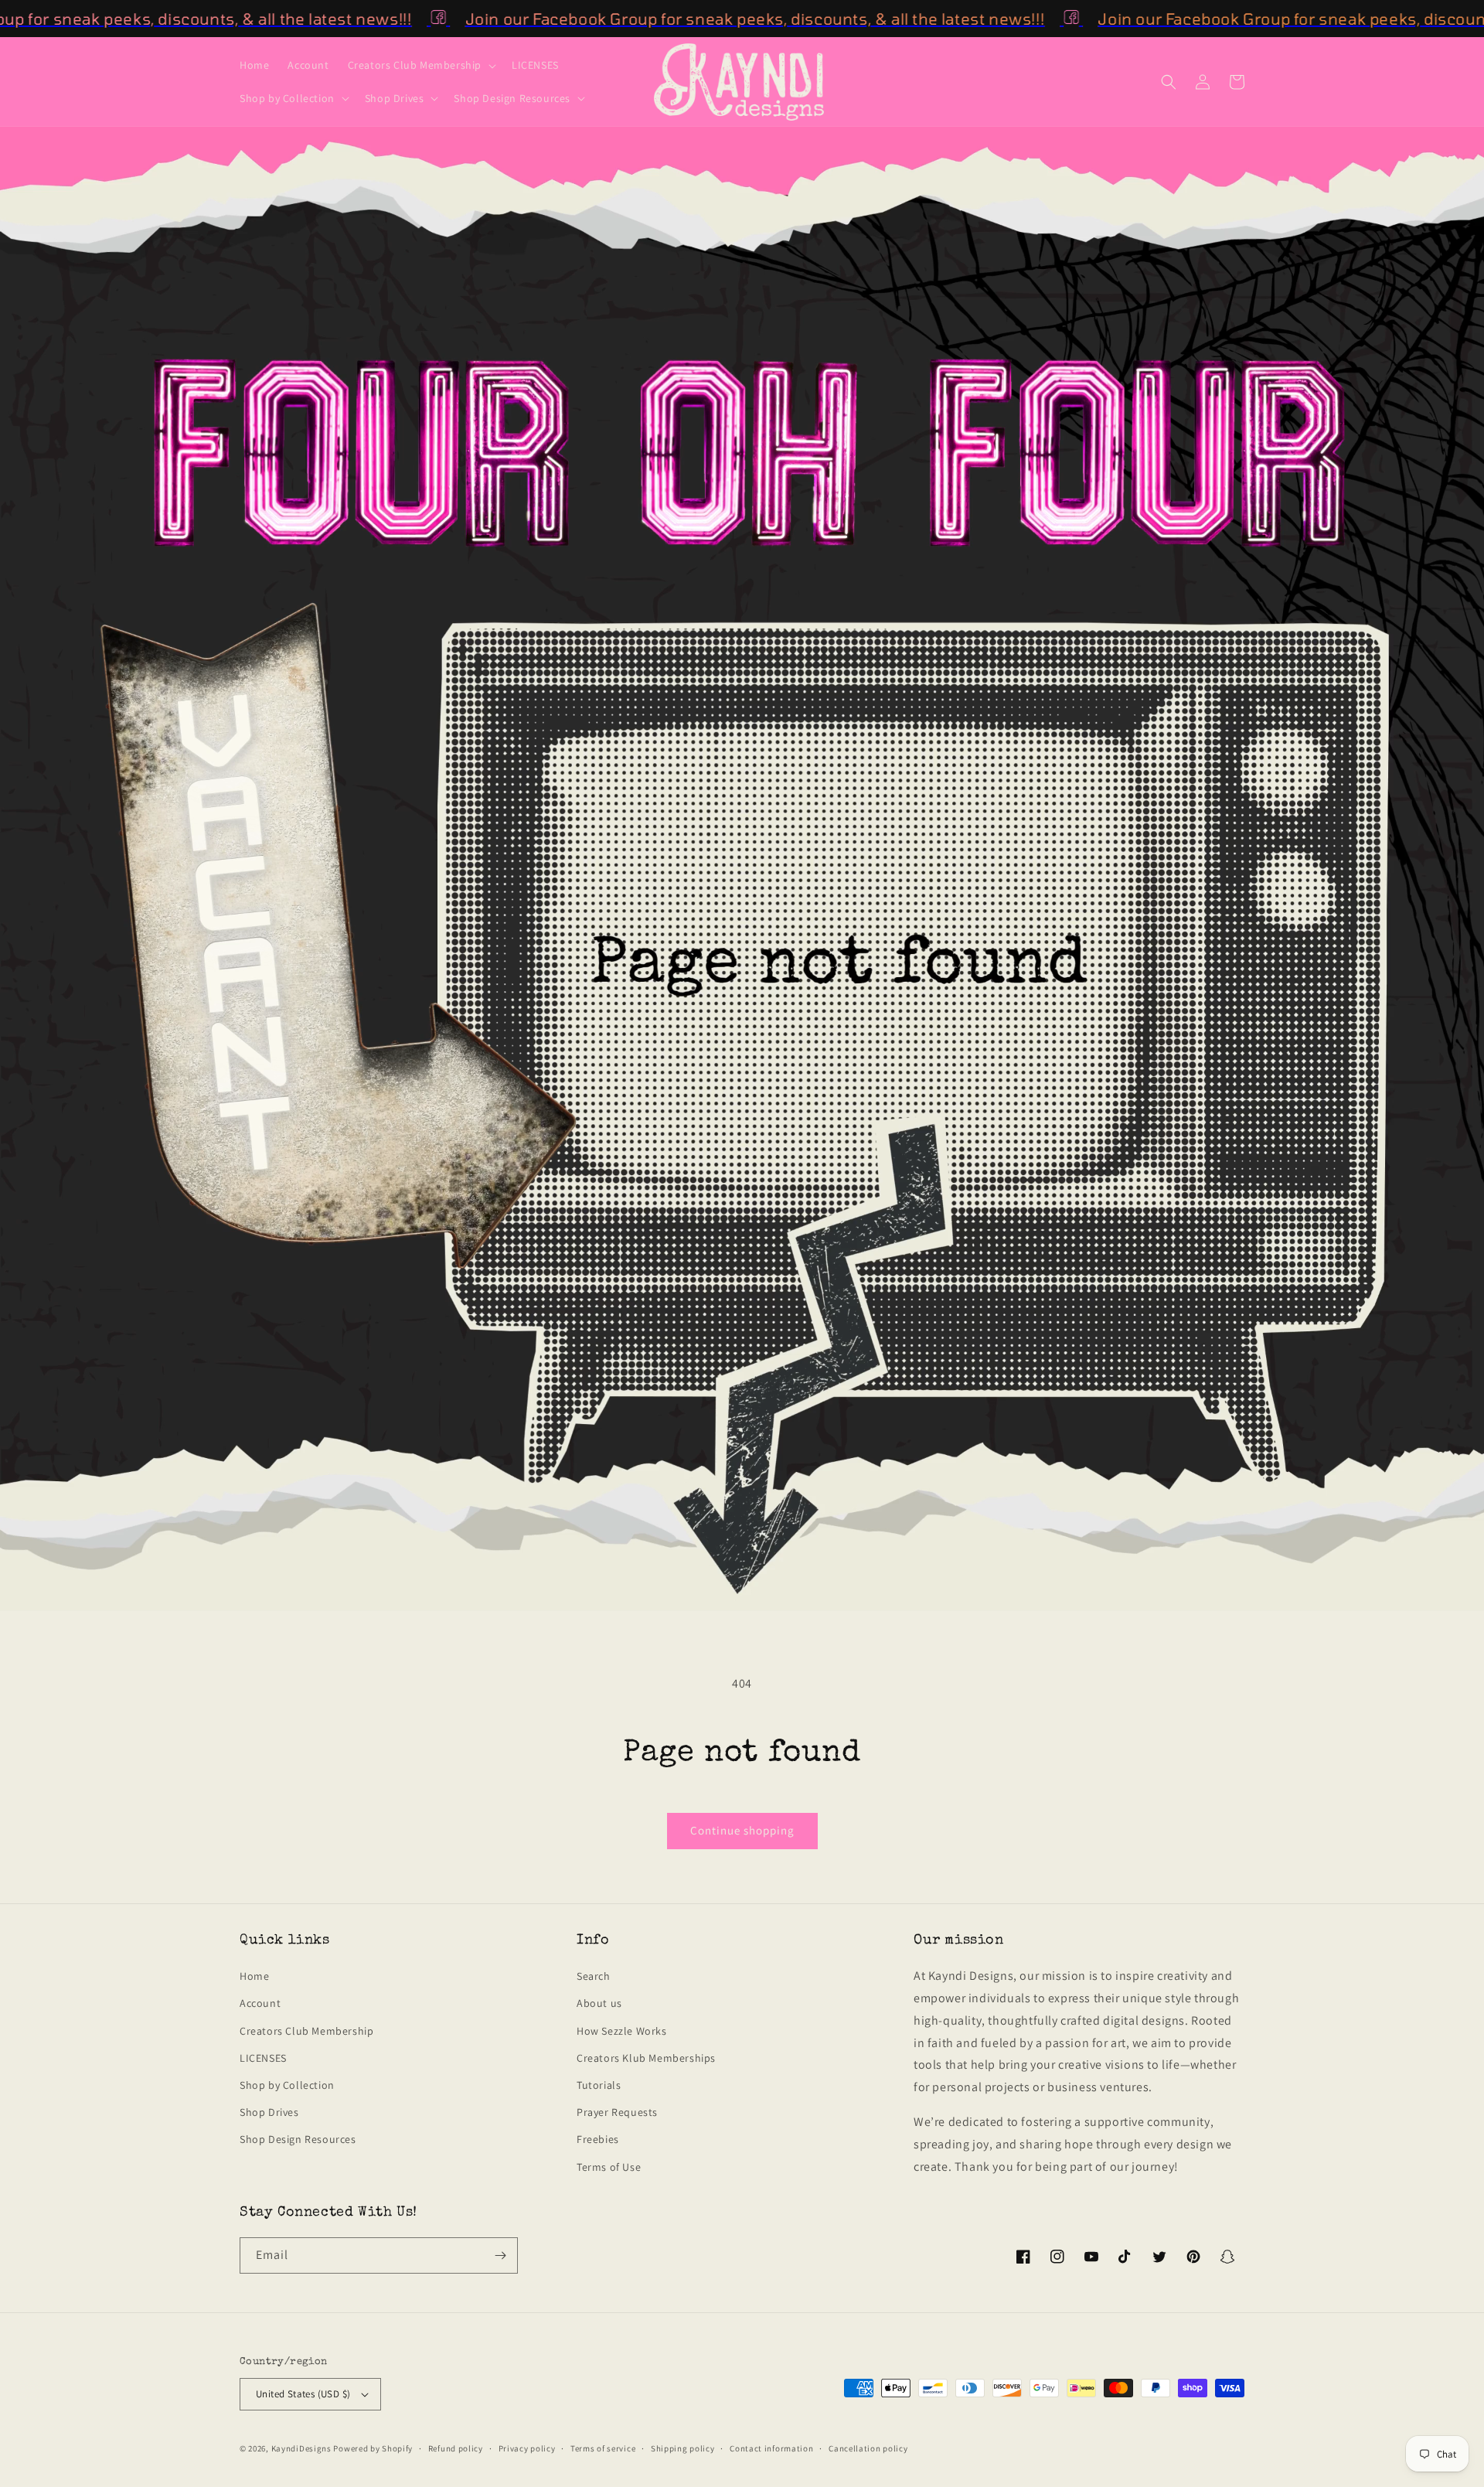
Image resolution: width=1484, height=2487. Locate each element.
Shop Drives (269, 2112)
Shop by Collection (287, 2085)
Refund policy (456, 2448)
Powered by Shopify (373, 2448)
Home (254, 1976)
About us (599, 2003)
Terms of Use (609, 2167)
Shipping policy (683, 2448)
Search (594, 1976)
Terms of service (603, 2448)
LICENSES (263, 2058)
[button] (420, 65)
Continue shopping (742, 1830)
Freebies (598, 2139)
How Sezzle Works (622, 2031)
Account (260, 2003)
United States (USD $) (303, 2394)
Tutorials (599, 2085)
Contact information (771, 2448)
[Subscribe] (500, 2255)
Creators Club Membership (306, 2031)
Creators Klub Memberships (646, 2058)
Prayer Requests (617, 2112)
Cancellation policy (868, 2448)
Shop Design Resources (298, 2139)
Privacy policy (527, 2448)
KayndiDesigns (301, 2448)
